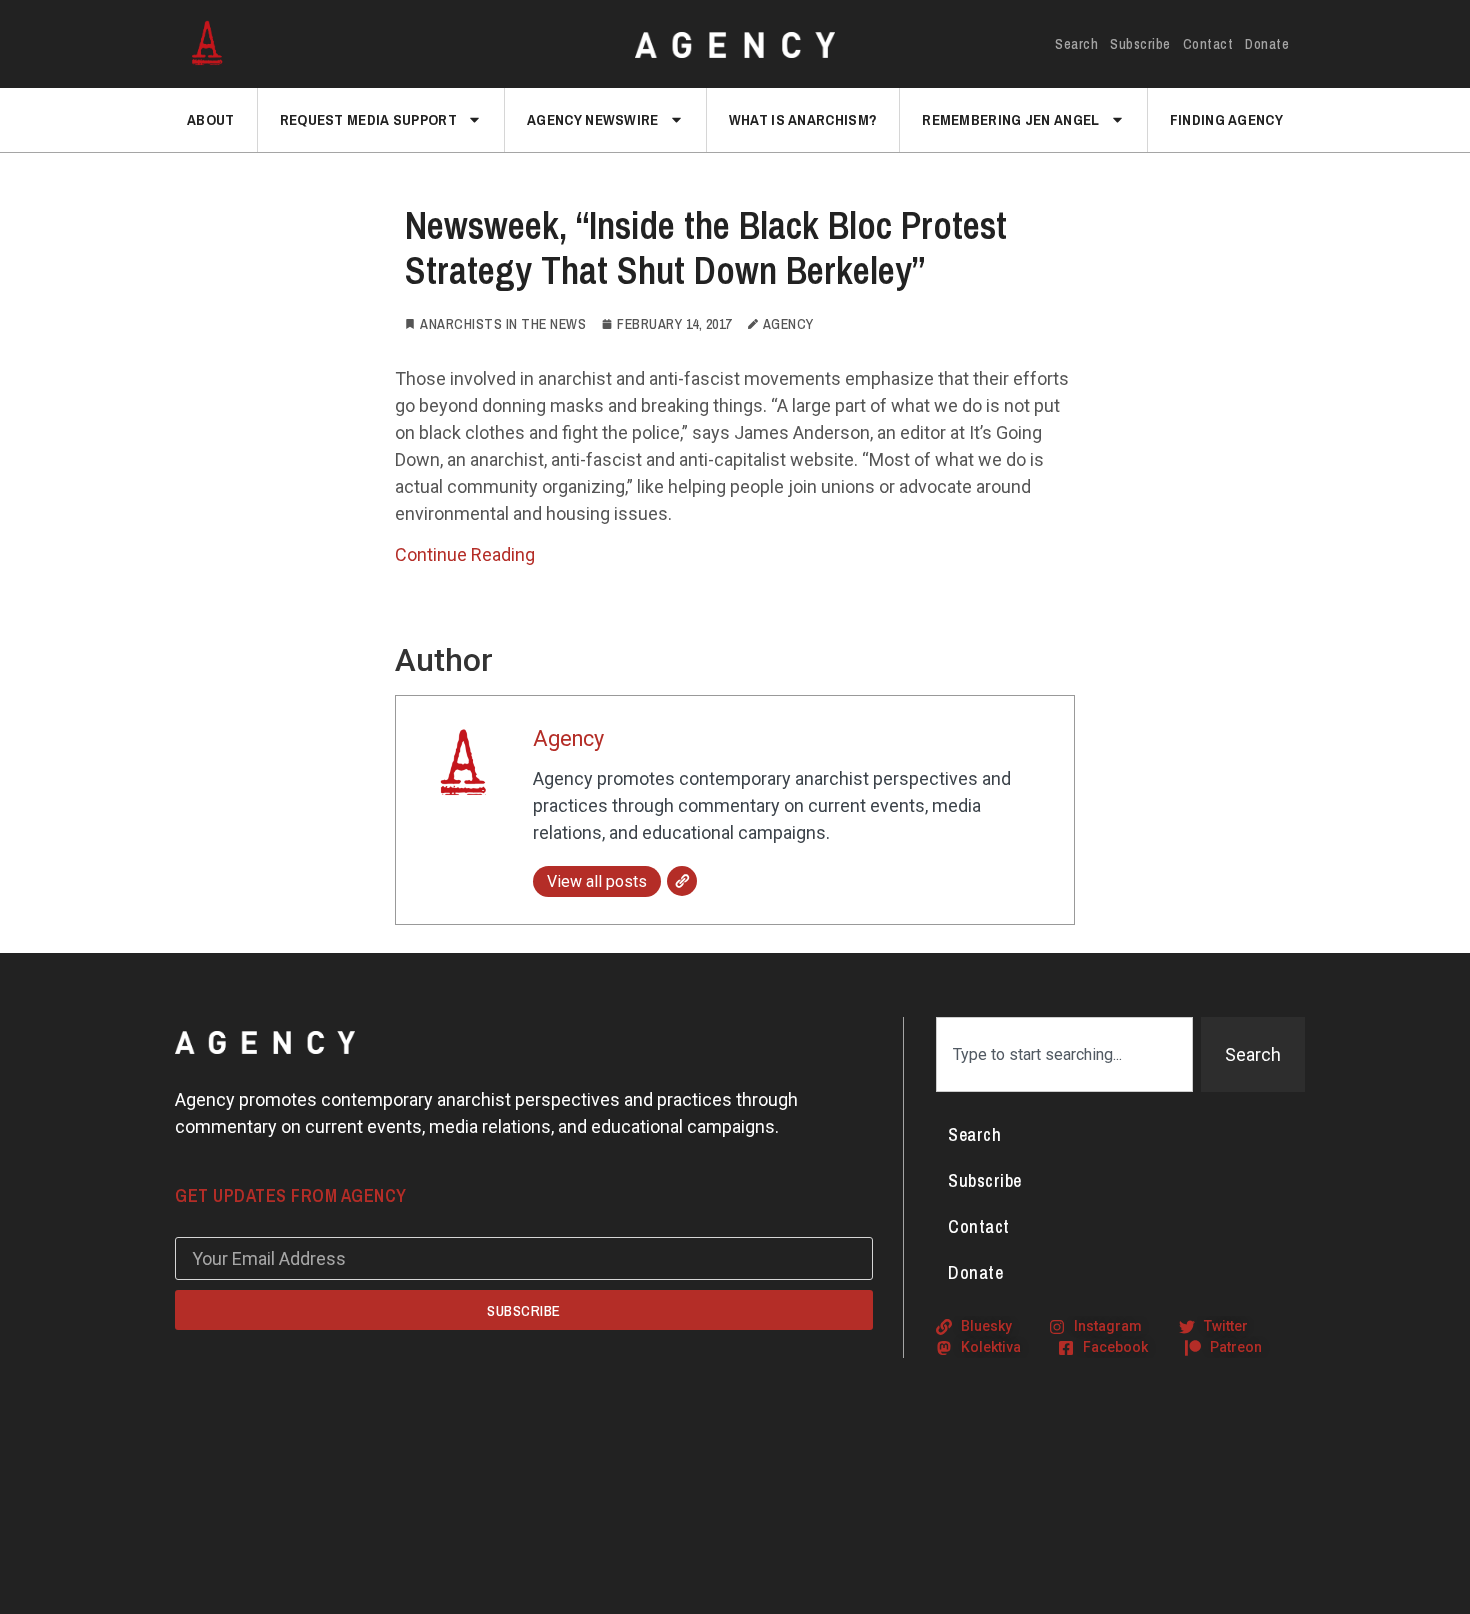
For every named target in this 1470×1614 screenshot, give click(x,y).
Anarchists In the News (503, 324)
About (211, 119)
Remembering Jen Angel (1010, 119)
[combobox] (1064, 1054)
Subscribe (1140, 44)
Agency (568, 738)
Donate (1267, 44)
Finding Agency (1226, 119)
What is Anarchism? (803, 119)
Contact (1208, 44)
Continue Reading (465, 554)
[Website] (682, 881)
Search (1076, 44)
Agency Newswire (593, 119)
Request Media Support (368, 119)
